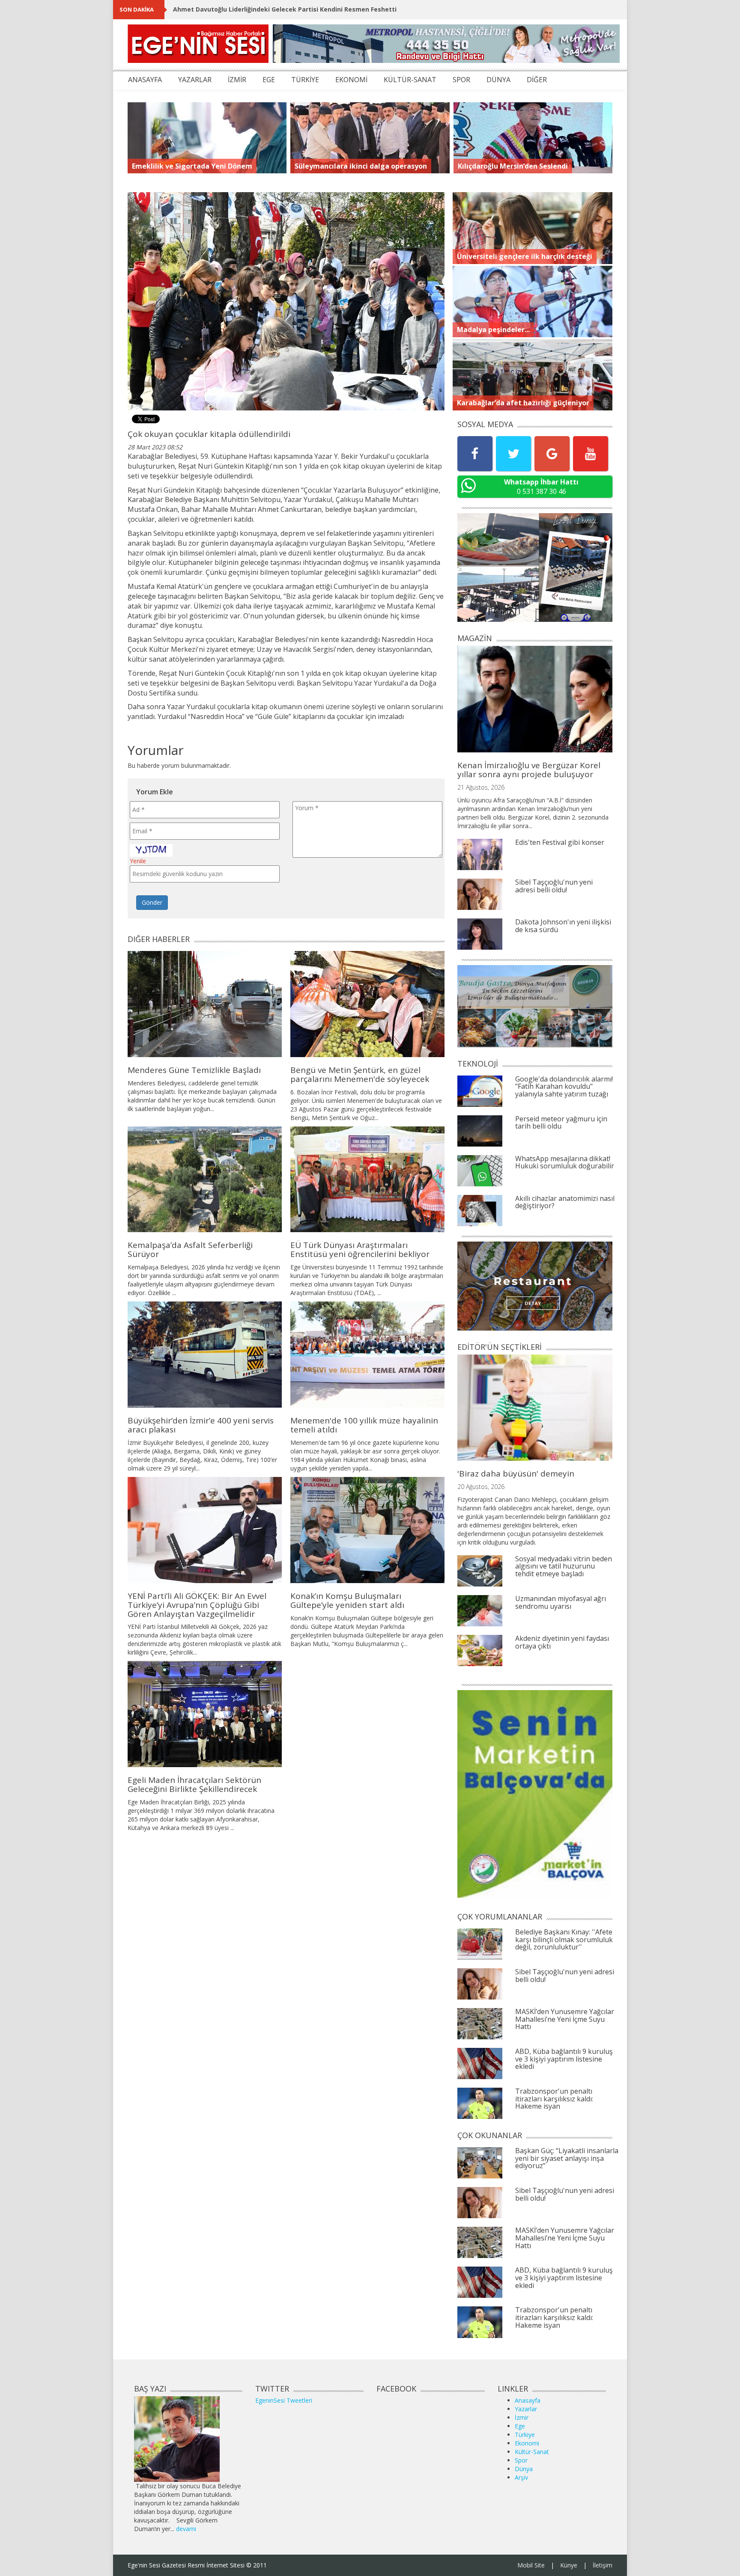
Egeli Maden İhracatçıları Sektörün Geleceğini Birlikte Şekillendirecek (194, 1784)
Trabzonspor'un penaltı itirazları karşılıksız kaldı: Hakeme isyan (554, 2099)
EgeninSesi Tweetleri (284, 2400)
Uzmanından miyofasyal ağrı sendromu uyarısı (561, 1602)
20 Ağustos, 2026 (481, 1487)
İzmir (522, 2417)
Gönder (152, 902)
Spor (521, 2460)
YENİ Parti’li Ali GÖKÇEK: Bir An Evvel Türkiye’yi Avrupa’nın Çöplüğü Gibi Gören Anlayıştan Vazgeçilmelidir (197, 1605)
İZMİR (237, 80)
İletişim (603, 2565)
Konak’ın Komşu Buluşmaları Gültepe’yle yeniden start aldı (347, 1600)
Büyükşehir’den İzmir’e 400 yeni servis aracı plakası (201, 1425)
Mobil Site (531, 2565)
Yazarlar (526, 2409)
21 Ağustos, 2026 (481, 787)
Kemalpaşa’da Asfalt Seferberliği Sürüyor (190, 1249)
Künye (569, 2565)
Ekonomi (527, 2443)
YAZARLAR (195, 80)
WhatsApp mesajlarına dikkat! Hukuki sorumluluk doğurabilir (565, 1162)
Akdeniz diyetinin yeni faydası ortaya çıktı (562, 1642)
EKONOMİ (351, 80)
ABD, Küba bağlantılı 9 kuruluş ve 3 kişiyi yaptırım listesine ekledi (564, 2059)
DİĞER (537, 80)
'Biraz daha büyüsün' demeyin (516, 1474)
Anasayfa (528, 2400)
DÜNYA (498, 80)
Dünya (524, 2469)
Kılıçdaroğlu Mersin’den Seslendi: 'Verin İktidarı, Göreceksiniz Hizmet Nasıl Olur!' (296, 9)
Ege (520, 2426)
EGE (269, 80)
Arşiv (521, 2477)
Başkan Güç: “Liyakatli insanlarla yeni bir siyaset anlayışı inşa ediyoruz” (567, 2158)
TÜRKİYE (305, 80)
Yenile (138, 861)
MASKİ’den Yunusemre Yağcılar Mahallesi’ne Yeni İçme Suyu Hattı (565, 2019)
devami (186, 2529)
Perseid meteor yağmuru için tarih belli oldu (561, 1123)
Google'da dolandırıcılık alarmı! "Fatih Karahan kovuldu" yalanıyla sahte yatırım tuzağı (564, 1086)
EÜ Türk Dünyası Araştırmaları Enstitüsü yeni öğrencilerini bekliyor (360, 1249)
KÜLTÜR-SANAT (410, 80)
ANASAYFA (145, 80)
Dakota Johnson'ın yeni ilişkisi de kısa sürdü (563, 926)
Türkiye (525, 2435)
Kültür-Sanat (532, 2452)
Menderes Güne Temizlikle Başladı (194, 1070)
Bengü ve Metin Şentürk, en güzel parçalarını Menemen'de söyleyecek (360, 1074)
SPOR (461, 80)
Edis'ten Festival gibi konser (560, 842)
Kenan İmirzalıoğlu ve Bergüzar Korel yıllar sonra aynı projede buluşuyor (529, 770)
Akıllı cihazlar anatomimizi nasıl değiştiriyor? (565, 1202)
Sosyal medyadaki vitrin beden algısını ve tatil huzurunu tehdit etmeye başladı (564, 1566)
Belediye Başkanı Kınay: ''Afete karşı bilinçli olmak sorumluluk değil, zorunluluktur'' (564, 1939)
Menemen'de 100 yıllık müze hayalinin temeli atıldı (364, 1425)
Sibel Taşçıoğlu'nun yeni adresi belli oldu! (554, 886)
